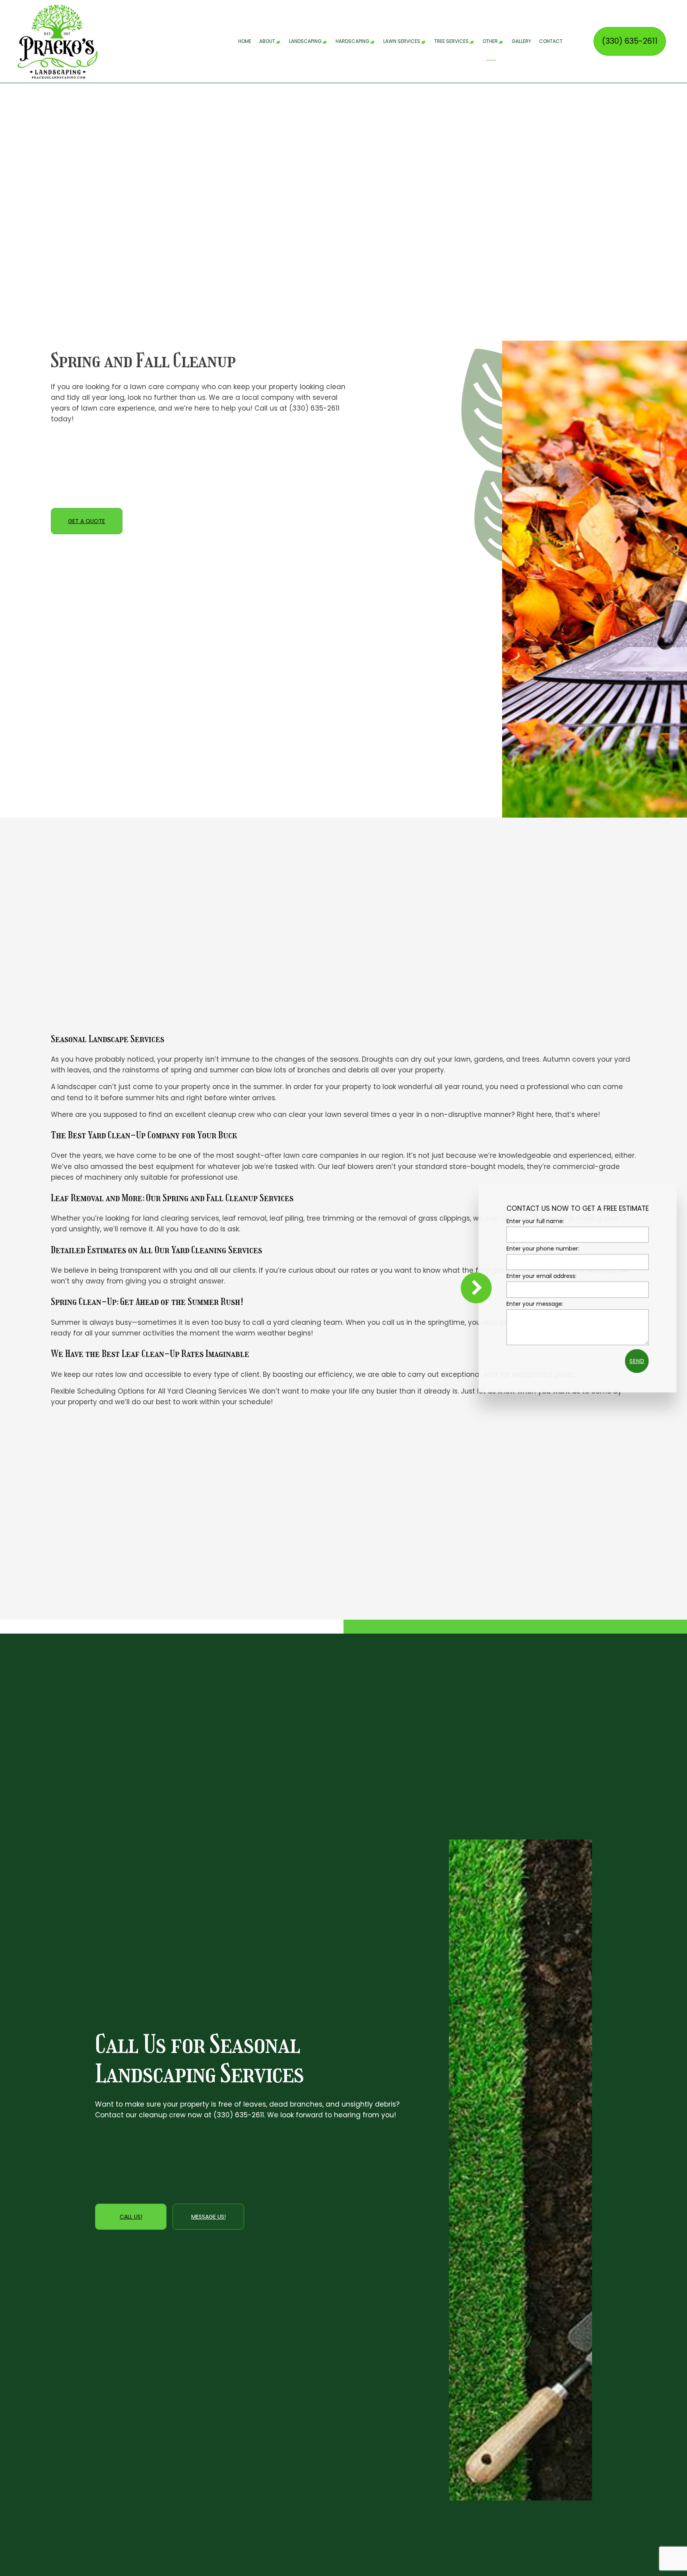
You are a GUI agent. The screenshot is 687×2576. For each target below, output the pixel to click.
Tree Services (451, 41)
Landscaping (305, 41)
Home (245, 41)
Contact (551, 41)
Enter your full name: (532, 1221)
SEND (633, 1361)
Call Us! (131, 2217)
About (267, 41)
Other (490, 41)
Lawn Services (402, 41)
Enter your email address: (538, 1276)
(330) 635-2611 (630, 41)
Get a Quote (86, 521)
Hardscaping (352, 41)
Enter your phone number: (539, 1248)
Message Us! (209, 2217)
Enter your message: (531, 1303)
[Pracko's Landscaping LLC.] (57, 41)
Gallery (521, 41)
